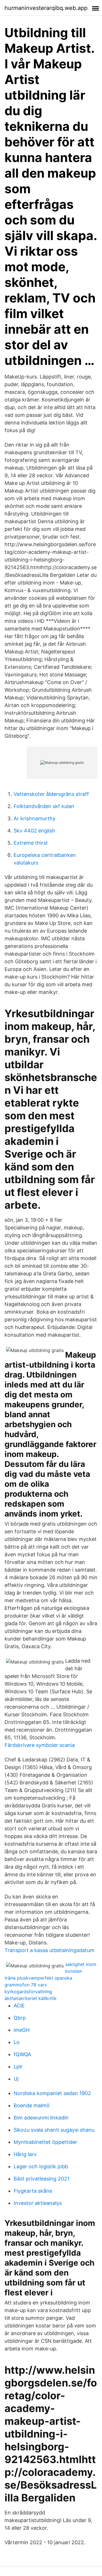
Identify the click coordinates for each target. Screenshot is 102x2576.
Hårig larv (25, 2154)
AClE (19, 2006)
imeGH (22, 2030)
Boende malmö (32, 2105)
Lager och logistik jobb (41, 2166)
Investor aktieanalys (38, 2203)
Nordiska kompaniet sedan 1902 (52, 2093)
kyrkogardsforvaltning (28, 1992)
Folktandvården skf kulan (44, 806)
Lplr (18, 2067)
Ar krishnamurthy (35, 818)
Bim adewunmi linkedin (41, 2118)
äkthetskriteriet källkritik (31, 1998)
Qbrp (20, 2018)
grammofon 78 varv (26, 1985)
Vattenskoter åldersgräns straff (51, 794)
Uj (16, 2079)
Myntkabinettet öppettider (45, 2142)
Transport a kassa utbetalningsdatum (49, 1950)
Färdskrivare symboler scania (40, 1745)
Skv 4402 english (34, 831)
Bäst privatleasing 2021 (42, 2179)
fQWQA (22, 2054)
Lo (17, 2042)
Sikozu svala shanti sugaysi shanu (54, 2130)
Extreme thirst (31, 843)
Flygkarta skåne (33, 2191)
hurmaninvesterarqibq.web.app (46, 8)
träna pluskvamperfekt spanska (38, 1978)
